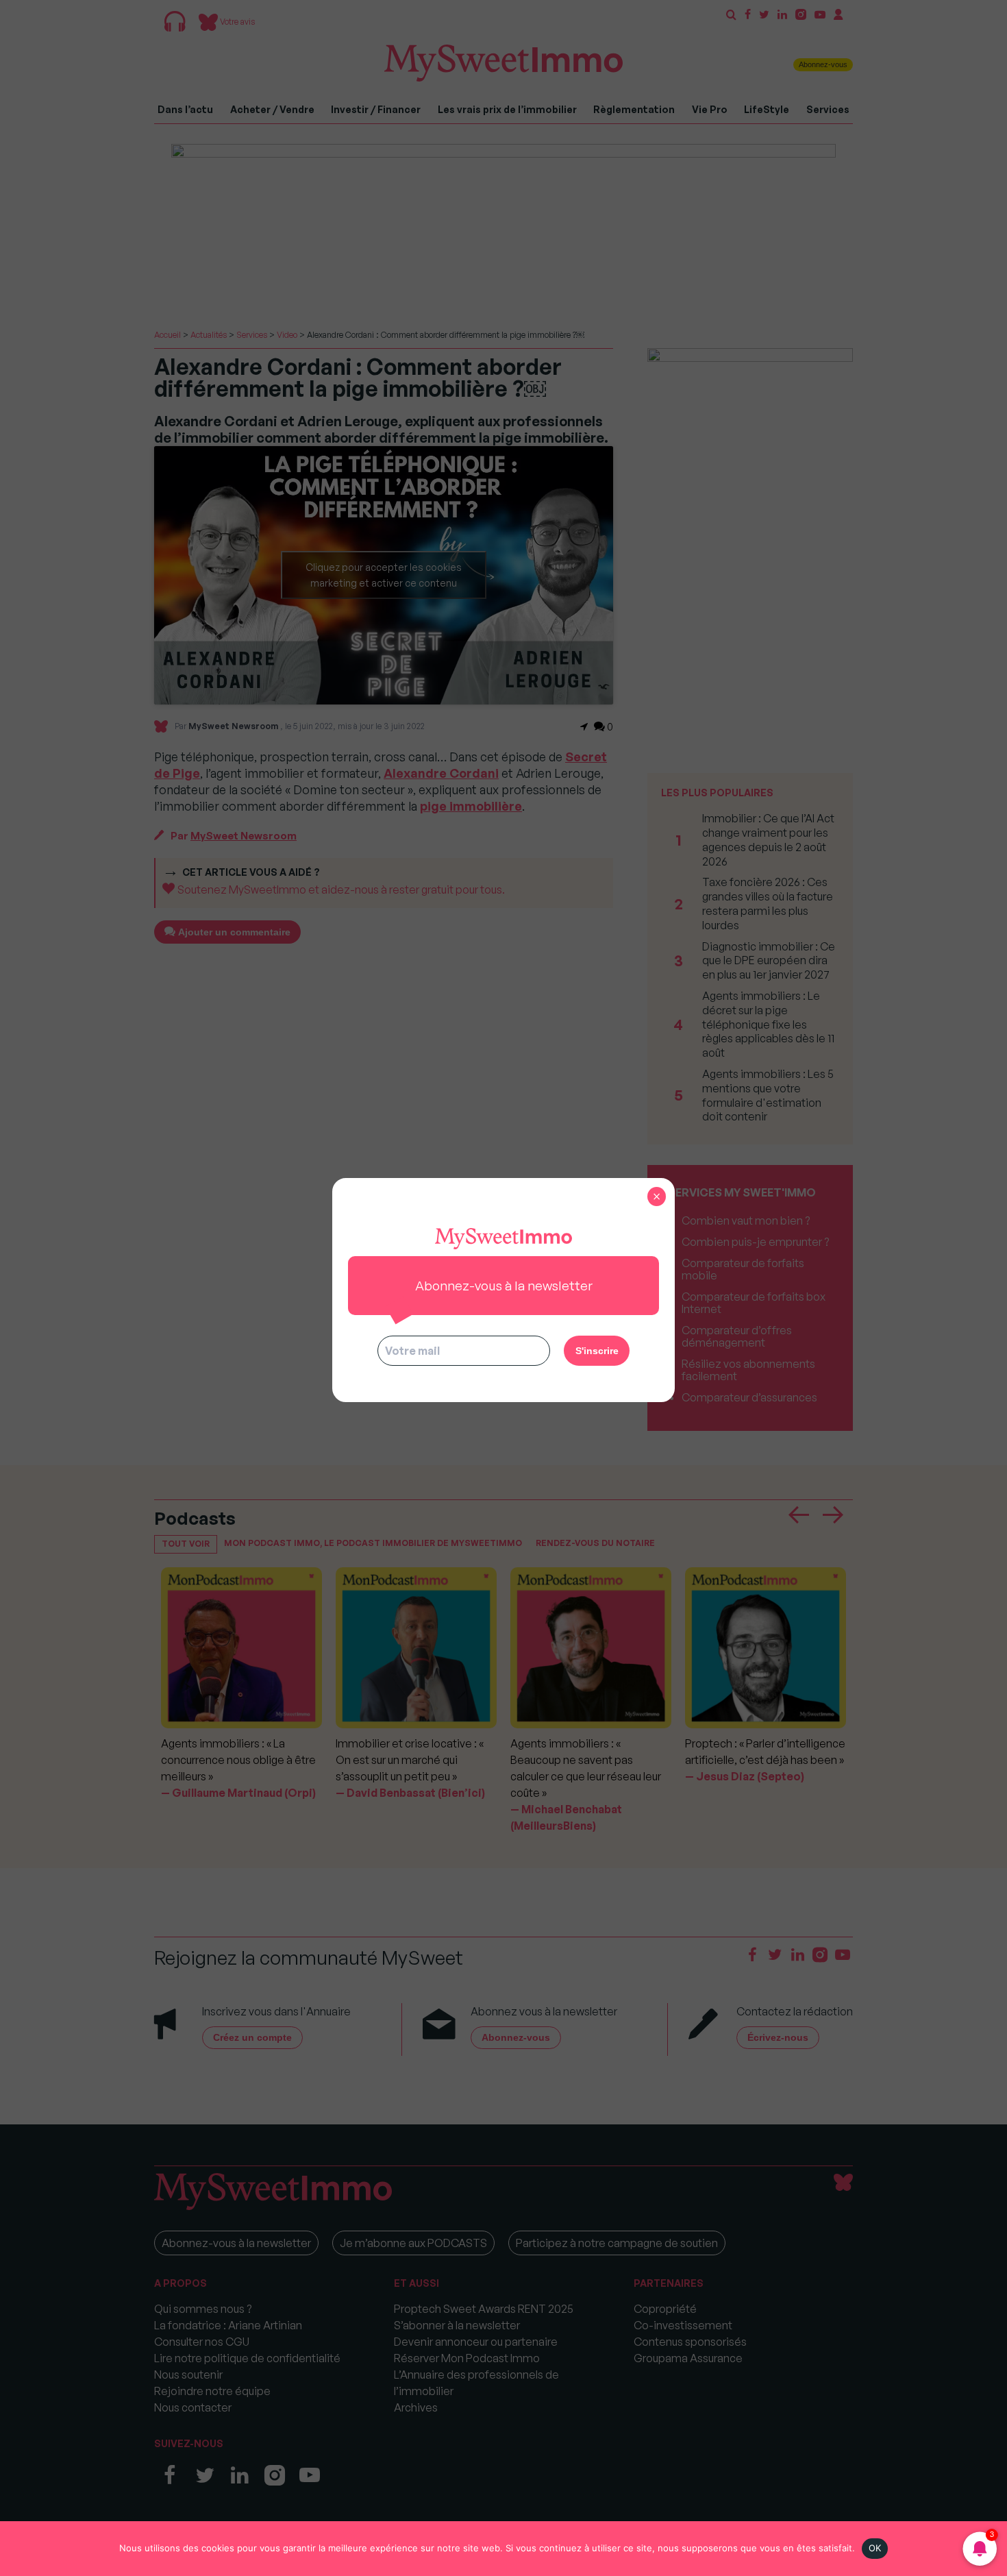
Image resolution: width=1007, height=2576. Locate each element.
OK (875, 2548)
